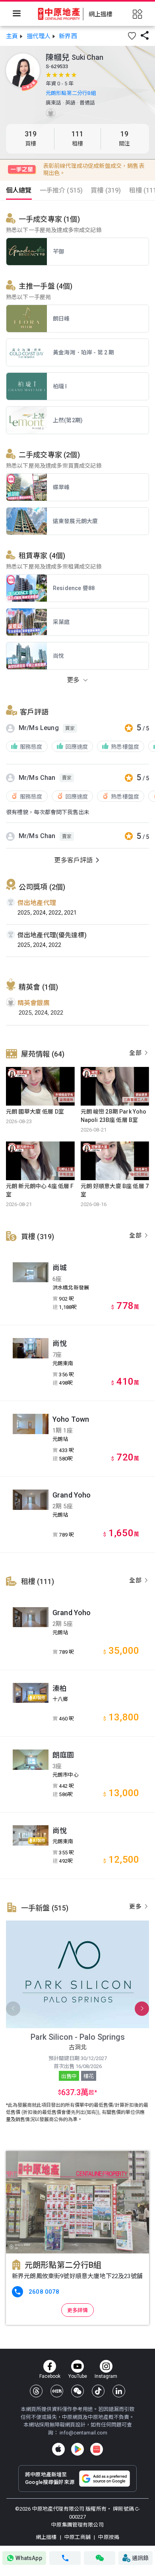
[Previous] (13, 2009)
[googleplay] (77, 2449)
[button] (132, 36)
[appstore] (58, 2449)
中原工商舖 (77, 2537)
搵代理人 (39, 36)
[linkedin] (119, 2391)
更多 (136, 1907)
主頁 (12, 36)
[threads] (36, 2391)
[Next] (142, 2009)
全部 (136, 1053)
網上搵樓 (47, 2537)
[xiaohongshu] (57, 2391)
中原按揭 (108, 2537)
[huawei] (97, 2449)
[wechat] (77, 2391)
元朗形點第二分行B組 (71, 93)
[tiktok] (98, 2391)
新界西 (68, 36)
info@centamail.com (83, 2433)
